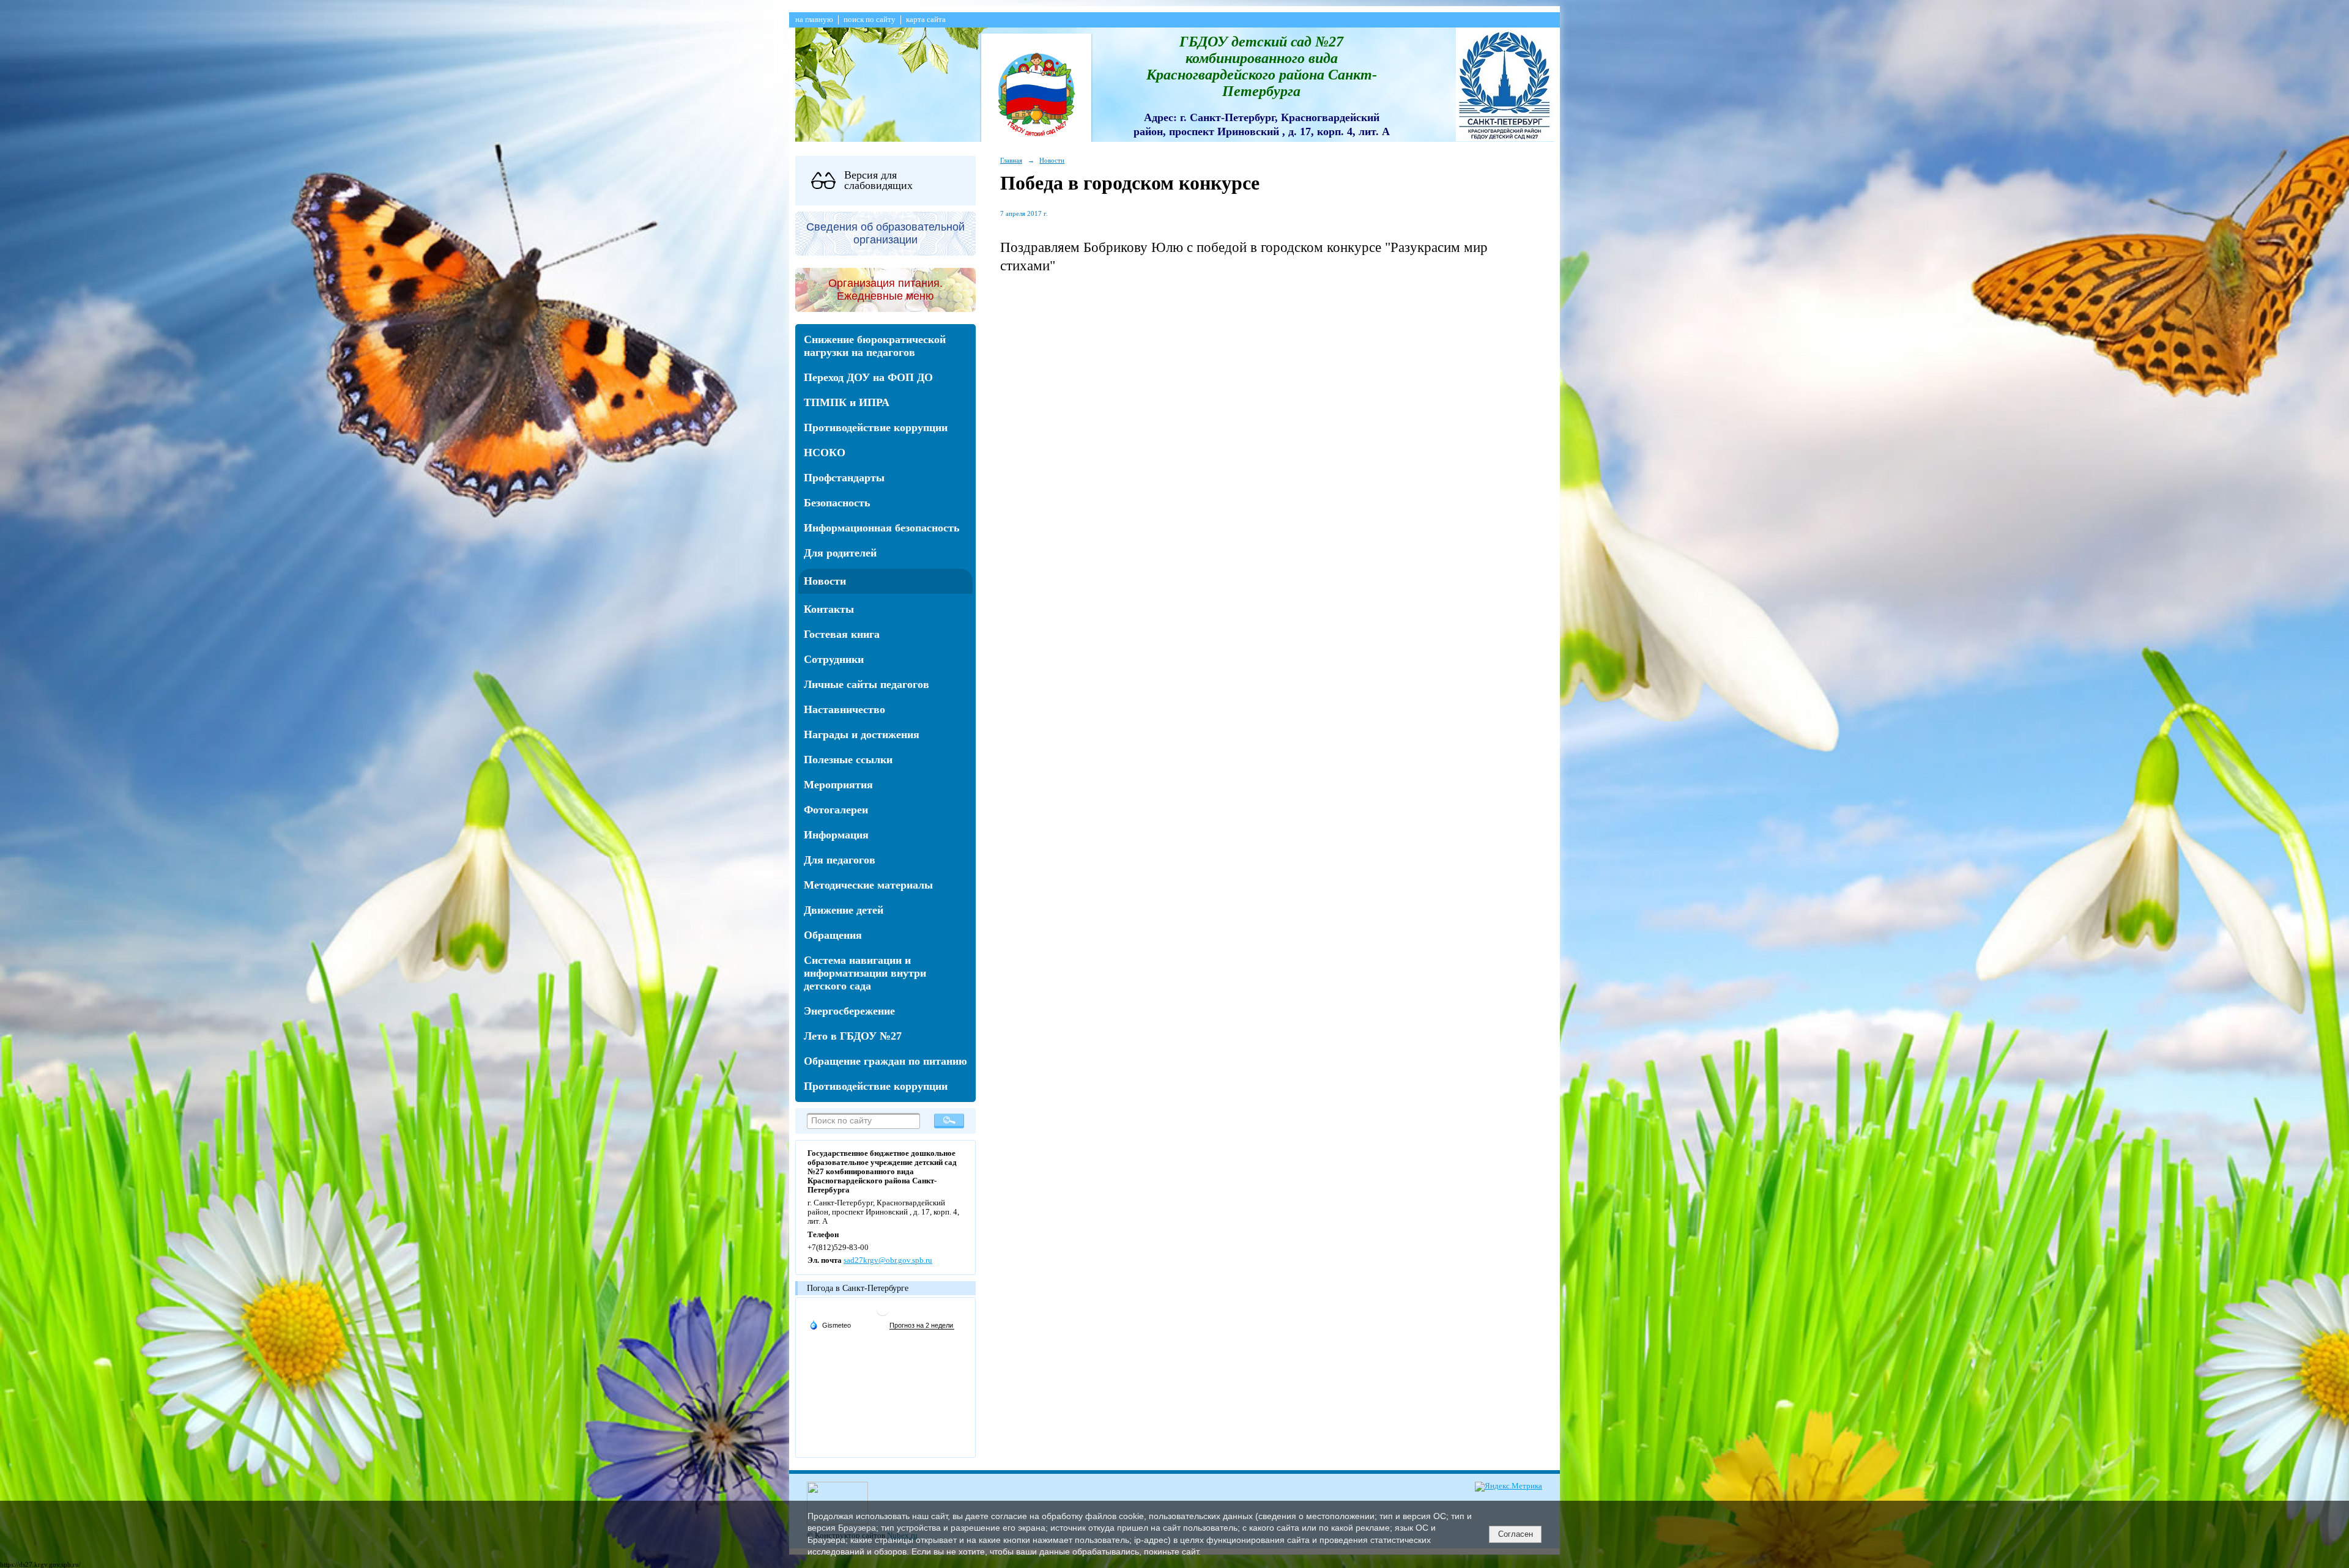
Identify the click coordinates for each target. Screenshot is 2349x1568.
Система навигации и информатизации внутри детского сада (865, 973)
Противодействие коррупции (876, 427)
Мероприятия (838, 785)
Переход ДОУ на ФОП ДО (868, 377)
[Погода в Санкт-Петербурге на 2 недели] (922, 1326)
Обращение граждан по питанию (885, 1061)
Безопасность (837, 503)
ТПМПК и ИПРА (847, 402)
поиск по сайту (870, 20)
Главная (1011, 160)
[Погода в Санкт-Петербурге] (883, 1315)
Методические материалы (868, 885)
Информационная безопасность (882, 528)
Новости (825, 581)
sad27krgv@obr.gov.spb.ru (888, 1260)
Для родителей (840, 553)
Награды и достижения (862, 734)
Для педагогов (840, 860)
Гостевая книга (842, 634)
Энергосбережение (849, 1011)
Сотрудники (834, 659)
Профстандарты (844, 478)
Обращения (833, 935)
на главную (814, 20)
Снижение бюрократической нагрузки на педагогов (875, 346)
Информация (836, 835)
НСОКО (825, 453)
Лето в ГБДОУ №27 (853, 1036)
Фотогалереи (836, 810)
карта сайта (926, 20)
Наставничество (844, 709)
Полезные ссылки (848, 760)
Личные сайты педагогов (866, 684)
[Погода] (830, 1325)
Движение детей (844, 910)
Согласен (1516, 1534)
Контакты (829, 609)
